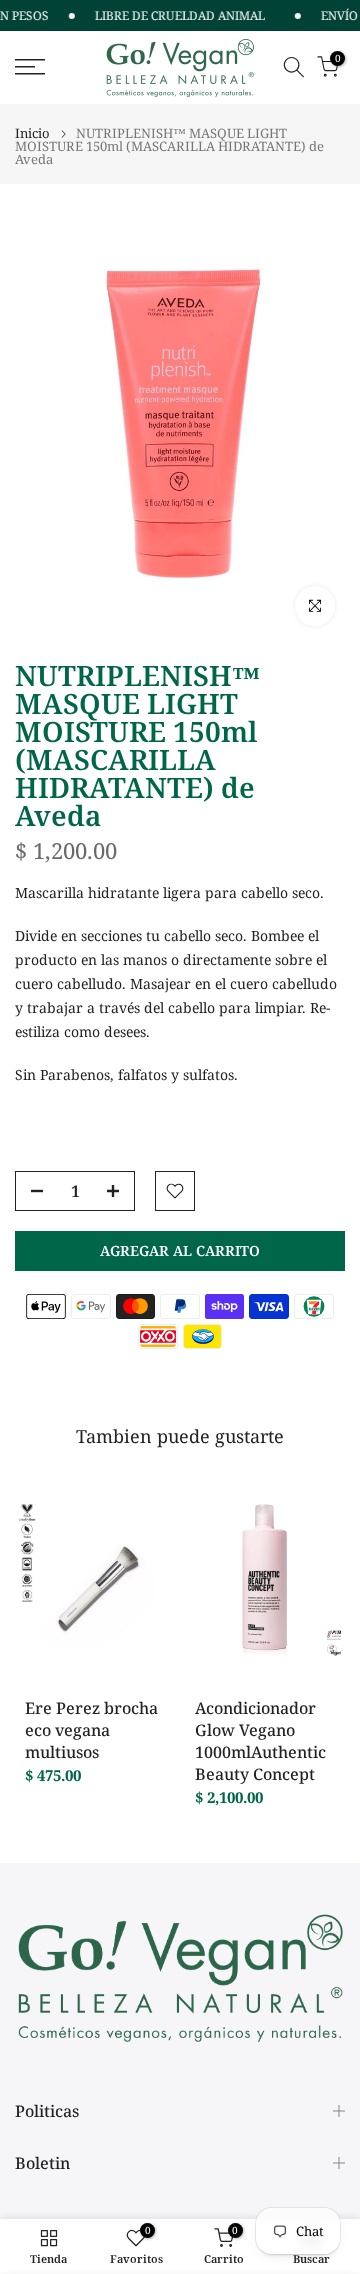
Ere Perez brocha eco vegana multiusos (91, 1730)
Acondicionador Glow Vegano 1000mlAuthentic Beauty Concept (260, 1741)
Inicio (32, 133)
